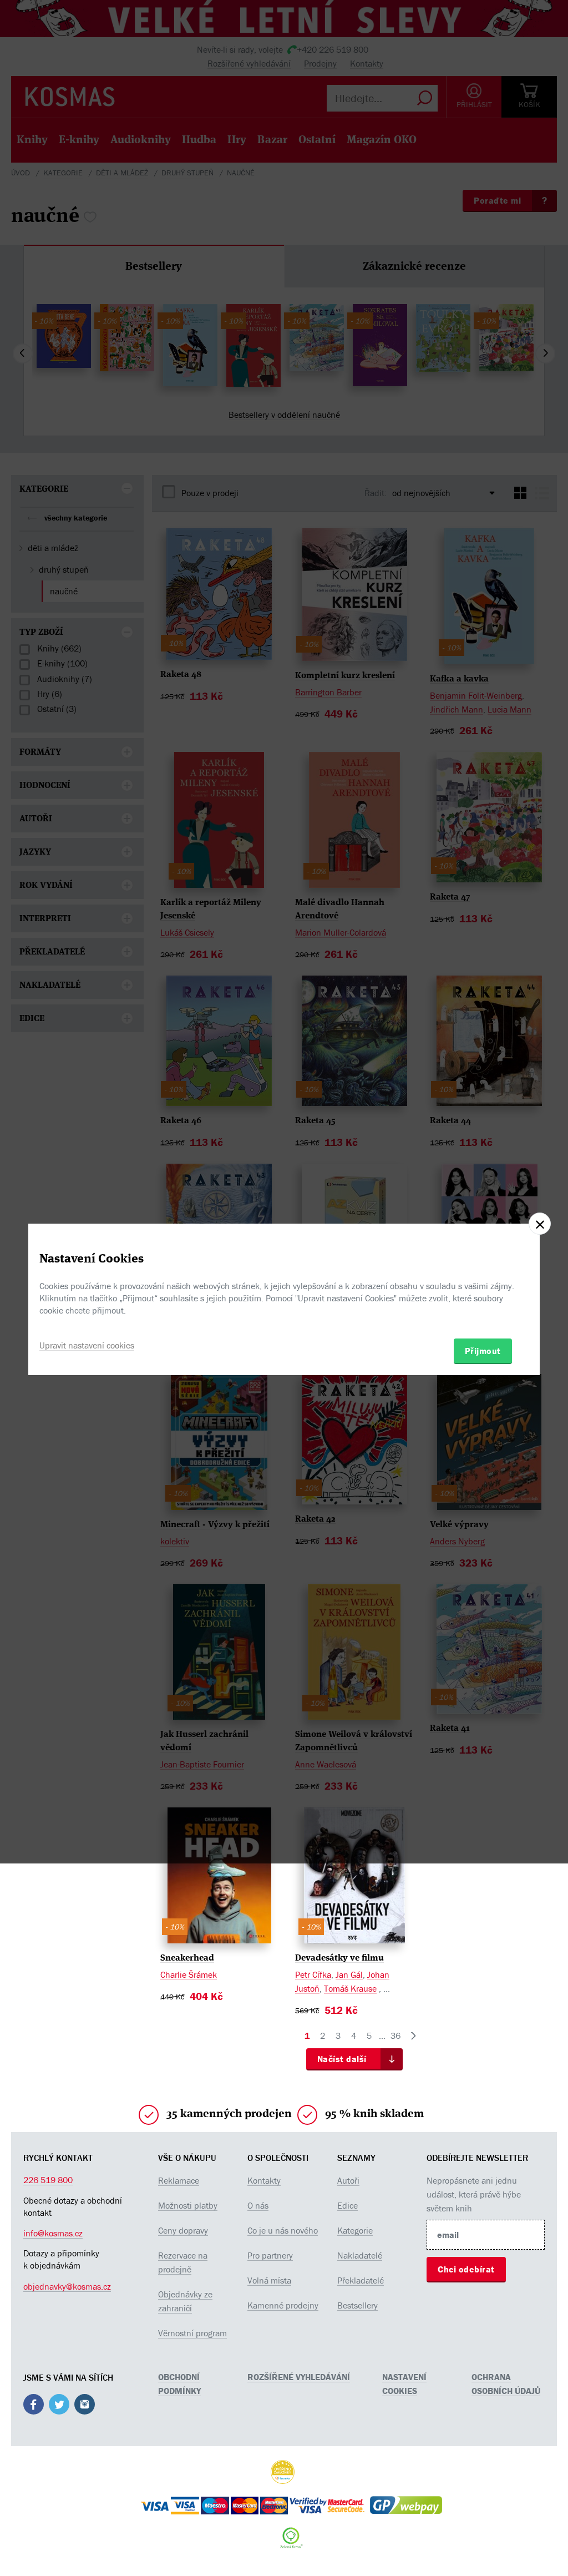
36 (395, 2035)
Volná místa (269, 2280)
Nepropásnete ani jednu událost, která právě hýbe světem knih (474, 2194)
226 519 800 (48, 2180)
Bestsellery (357, 2305)
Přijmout (483, 1351)
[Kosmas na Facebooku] (34, 2406)
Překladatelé (361, 2280)
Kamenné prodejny (283, 2305)
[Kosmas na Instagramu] (85, 2406)
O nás (258, 2205)
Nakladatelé (360, 2255)
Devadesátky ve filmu (339, 1958)
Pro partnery (270, 2255)
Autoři (348, 2180)
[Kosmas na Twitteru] (59, 2406)
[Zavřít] (540, 1224)
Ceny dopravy (183, 2230)
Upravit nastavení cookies (87, 1345)
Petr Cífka (313, 1974)
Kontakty (264, 2180)
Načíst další (342, 2059)
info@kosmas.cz (53, 2233)
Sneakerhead (187, 1958)
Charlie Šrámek (189, 1974)
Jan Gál (349, 1974)
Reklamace (179, 2180)
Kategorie (355, 2230)
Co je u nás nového (283, 2230)
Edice (348, 2205)
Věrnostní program (192, 2333)
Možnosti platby (188, 2205)
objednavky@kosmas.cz (67, 2286)
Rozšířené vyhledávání (299, 2377)
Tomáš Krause (350, 1988)
